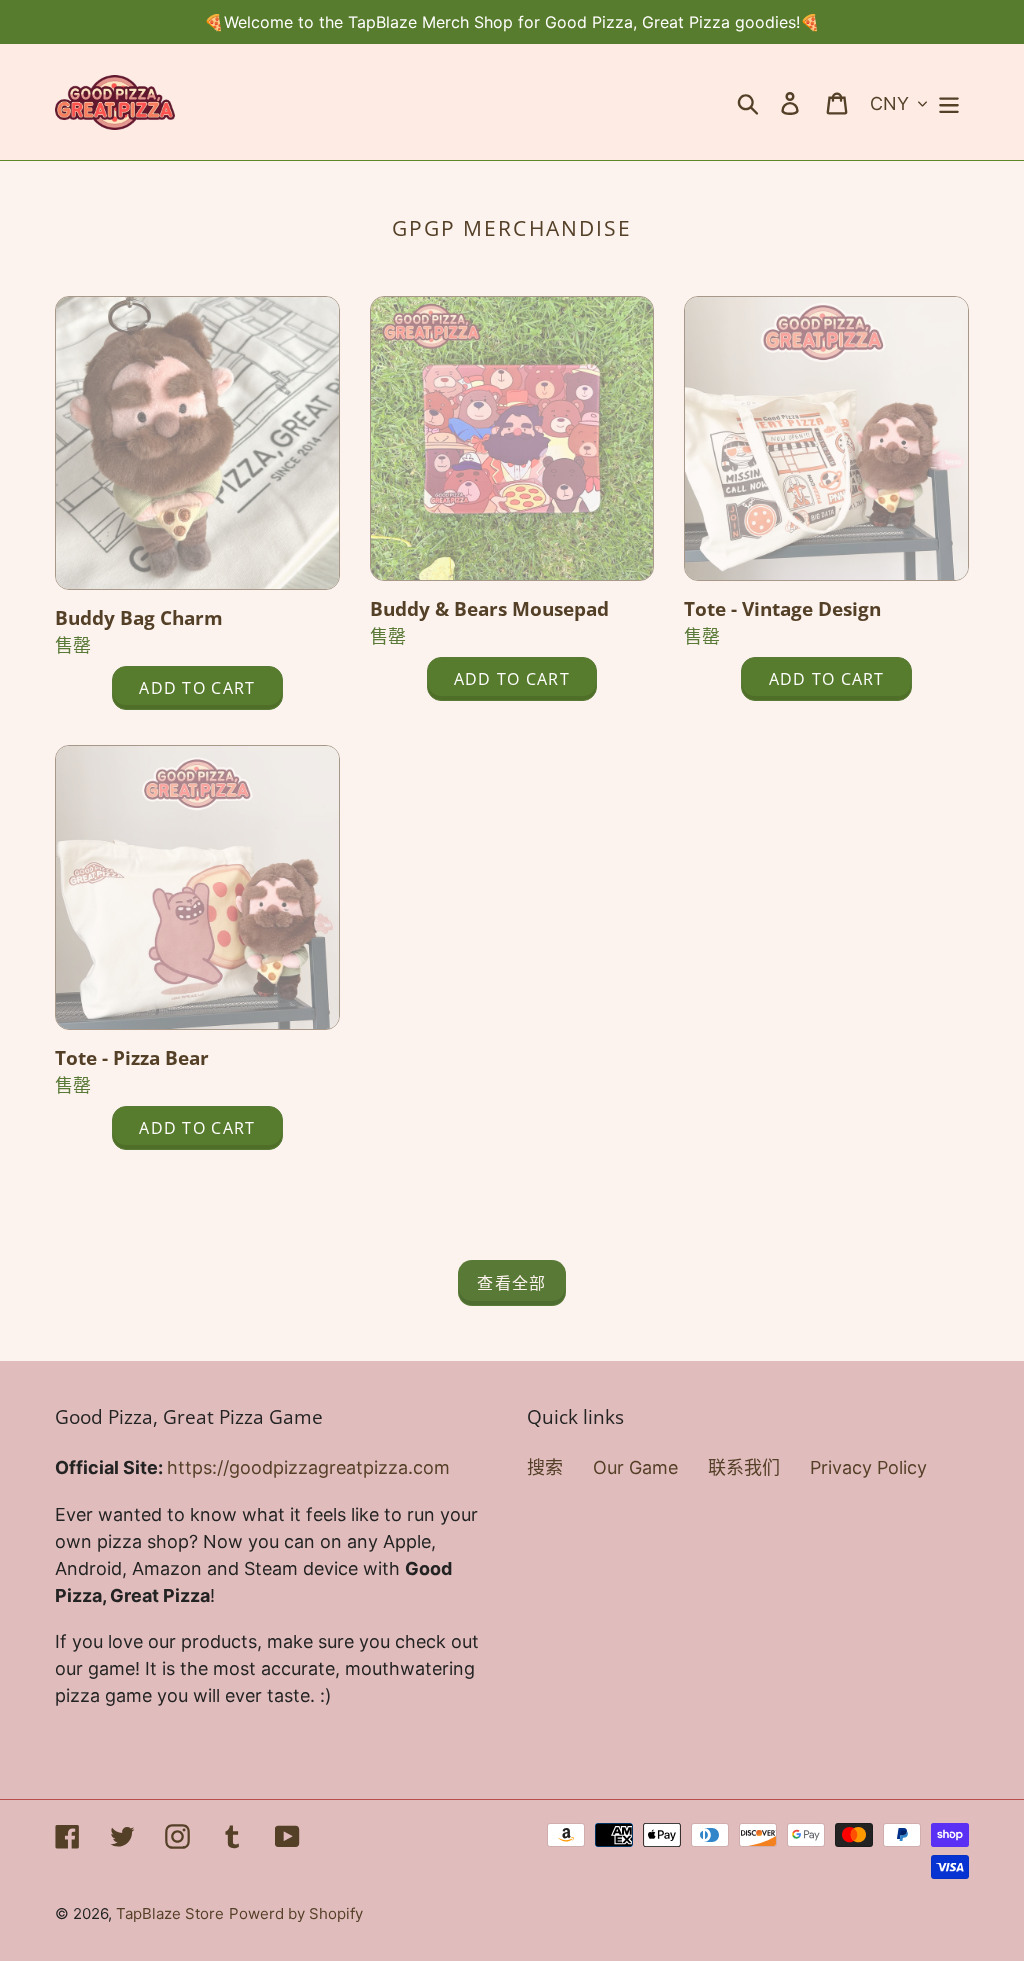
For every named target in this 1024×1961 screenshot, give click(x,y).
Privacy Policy (868, 1467)
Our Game (635, 1467)
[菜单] (950, 102)
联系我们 (744, 1467)
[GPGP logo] (115, 102)
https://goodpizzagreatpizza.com (308, 1467)
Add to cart (183, 688)
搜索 (545, 1467)
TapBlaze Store (170, 1913)
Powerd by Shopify (296, 1913)
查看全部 (511, 1283)
